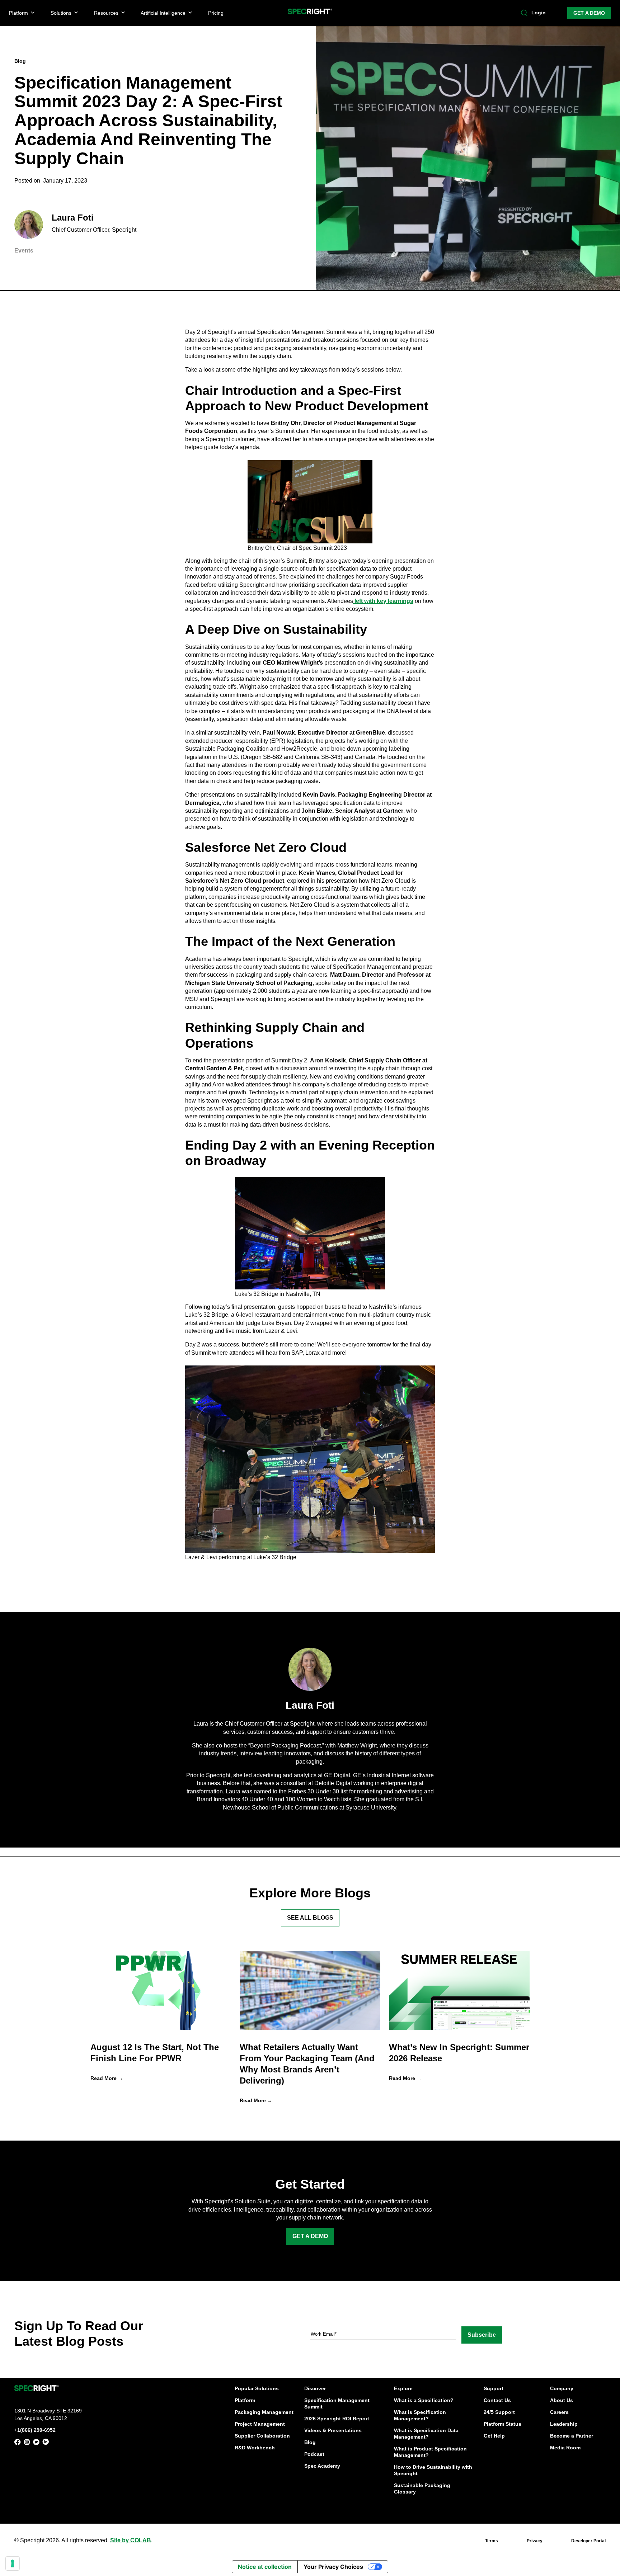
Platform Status (502, 2424)
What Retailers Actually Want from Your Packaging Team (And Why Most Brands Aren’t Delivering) (307, 2064)
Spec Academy (322, 2466)
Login (539, 13)
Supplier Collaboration (262, 2436)
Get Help (494, 2436)
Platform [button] (18, 13)
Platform (245, 2400)
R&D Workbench (255, 2448)
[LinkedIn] (46, 2443)
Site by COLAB (131, 2540)
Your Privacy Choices (333, 2567)
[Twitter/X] (36, 2443)
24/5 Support (499, 2412)
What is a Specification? (424, 2400)
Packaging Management (264, 2412)
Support (494, 2388)
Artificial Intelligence (163, 13)
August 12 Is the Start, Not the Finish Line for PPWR (155, 2053)
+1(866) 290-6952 (35, 2430)
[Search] (524, 13)
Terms (492, 2541)
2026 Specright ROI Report (337, 2419)
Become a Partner (572, 2436)
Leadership (564, 2424)
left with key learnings (383, 601)
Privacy (535, 2541)
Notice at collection (265, 2567)
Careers (559, 2412)
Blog (310, 2442)
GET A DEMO (589, 13)
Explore (403, 2388)
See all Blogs (310, 1918)
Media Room (565, 2448)
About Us (562, 2400)
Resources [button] (106, 13)
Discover (315, 2388)
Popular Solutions (257, 2388)
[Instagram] (27, 2443)
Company (562, 2388)
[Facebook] (18, 2443)
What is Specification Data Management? (426, 2434)
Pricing (216, 13)
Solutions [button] (61, 13)
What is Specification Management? (420, 2415)
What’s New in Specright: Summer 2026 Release (459, 2053)
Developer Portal (588, 2541)
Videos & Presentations (333, 2430)
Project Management (260, 2424)
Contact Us (497, 2400)
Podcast (314, 2454)
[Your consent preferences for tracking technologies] (13, 2563)
